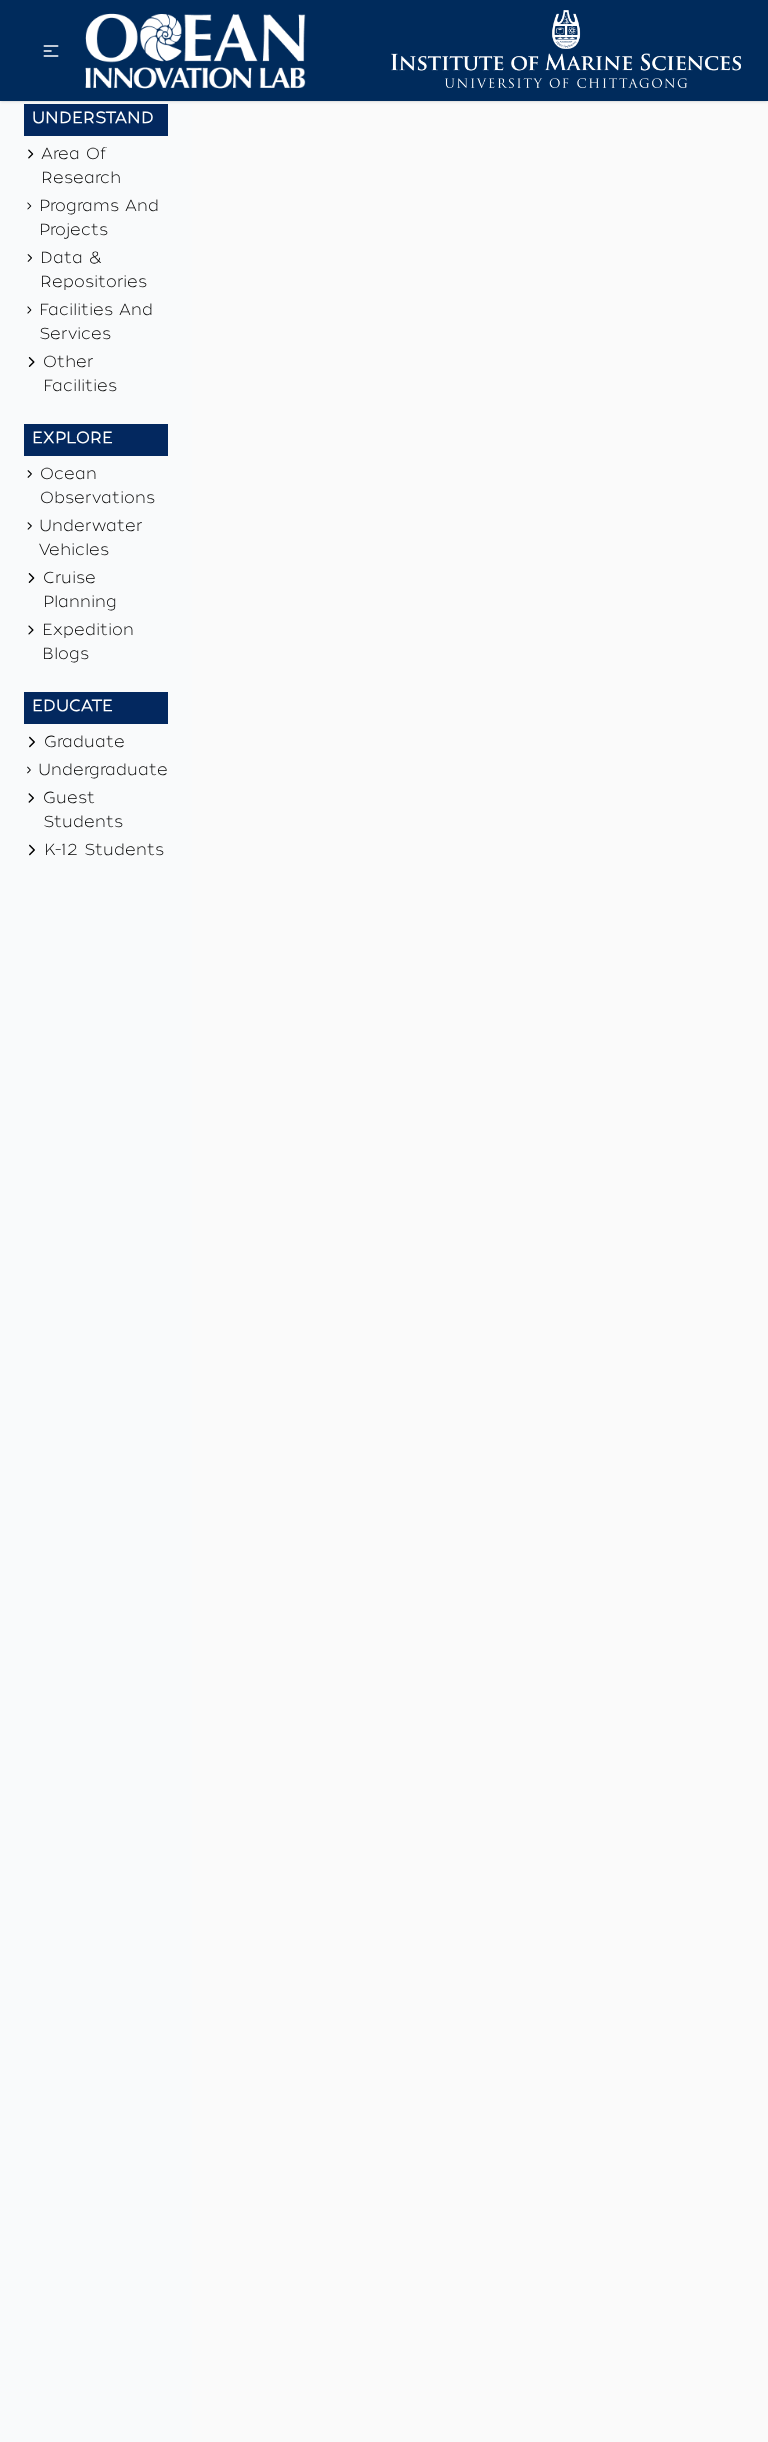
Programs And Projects (99, 220)
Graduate (84, 744)
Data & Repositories (93, 272)
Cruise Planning (80, 592)
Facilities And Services (96, 324)
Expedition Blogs (88, 644)
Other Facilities (80, 376)
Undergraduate (103, 772)
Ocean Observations (97, 488)
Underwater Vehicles (90, 540)
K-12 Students (104, 852)
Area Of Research (81, 168)
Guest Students (83, 812)
